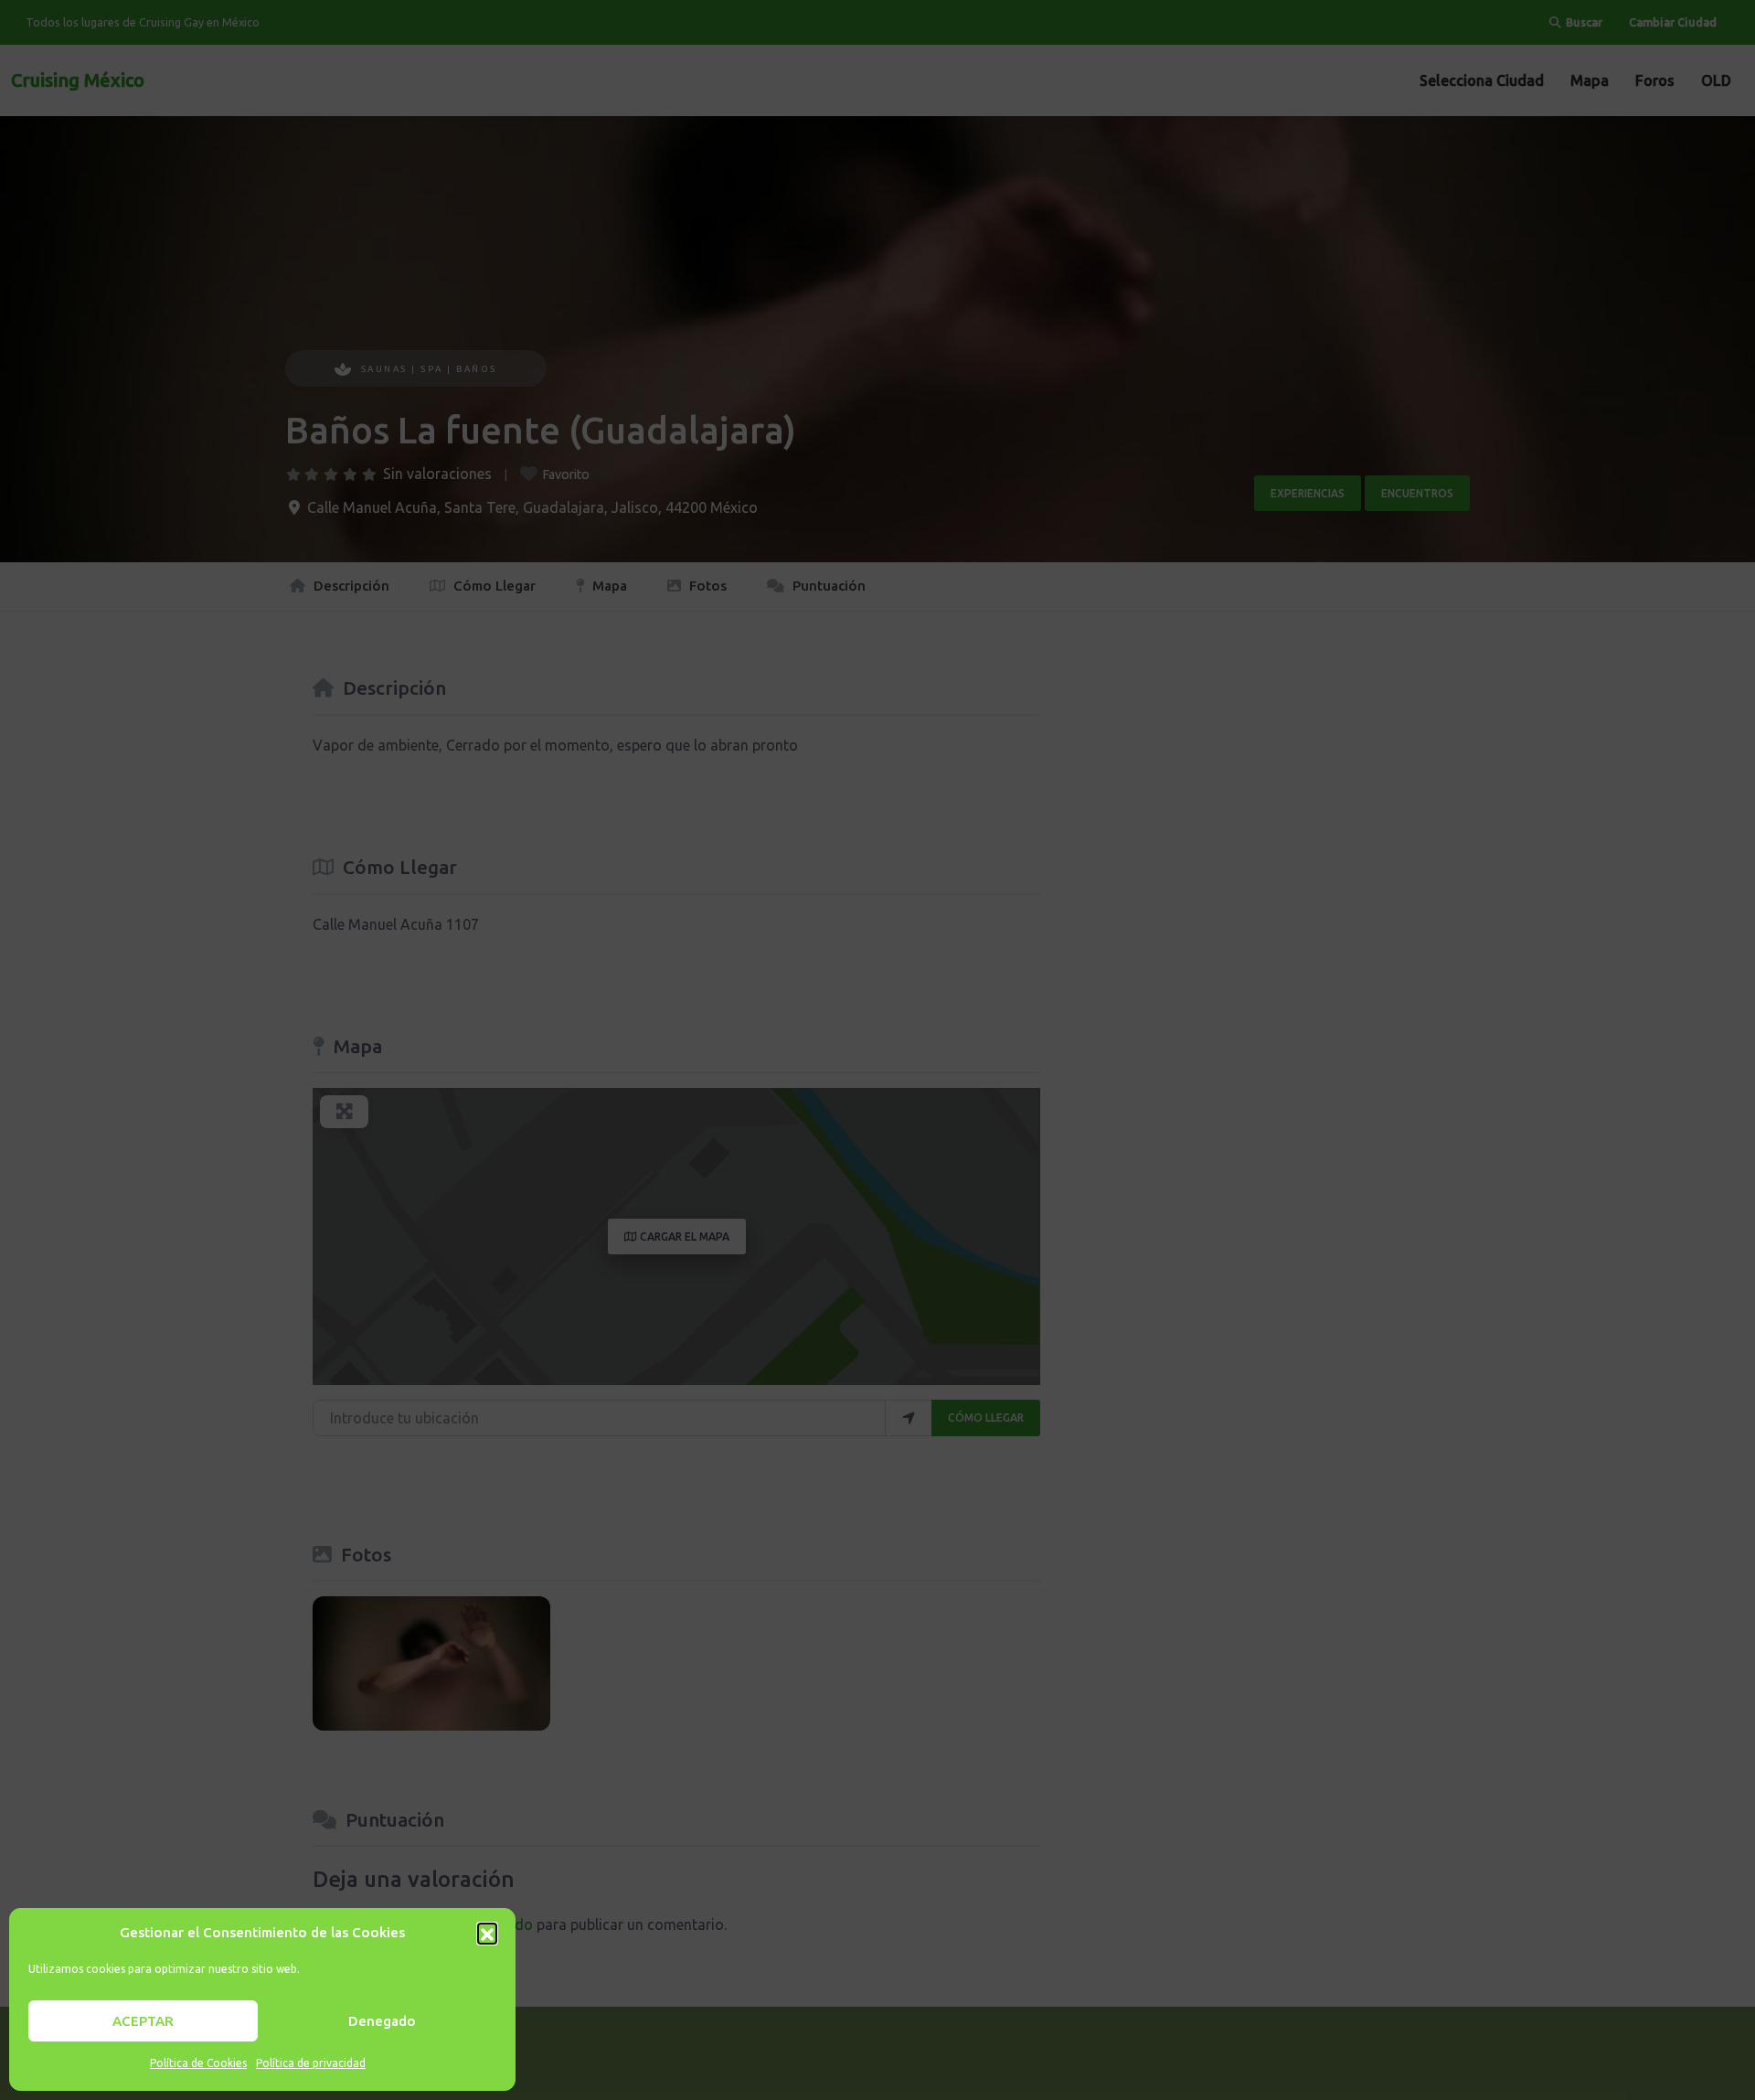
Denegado (382, 2021)
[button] (487, 1933)
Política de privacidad (311, 2063)
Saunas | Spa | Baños (429, 369)
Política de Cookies (198, 2063)
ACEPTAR (143, 2021)
